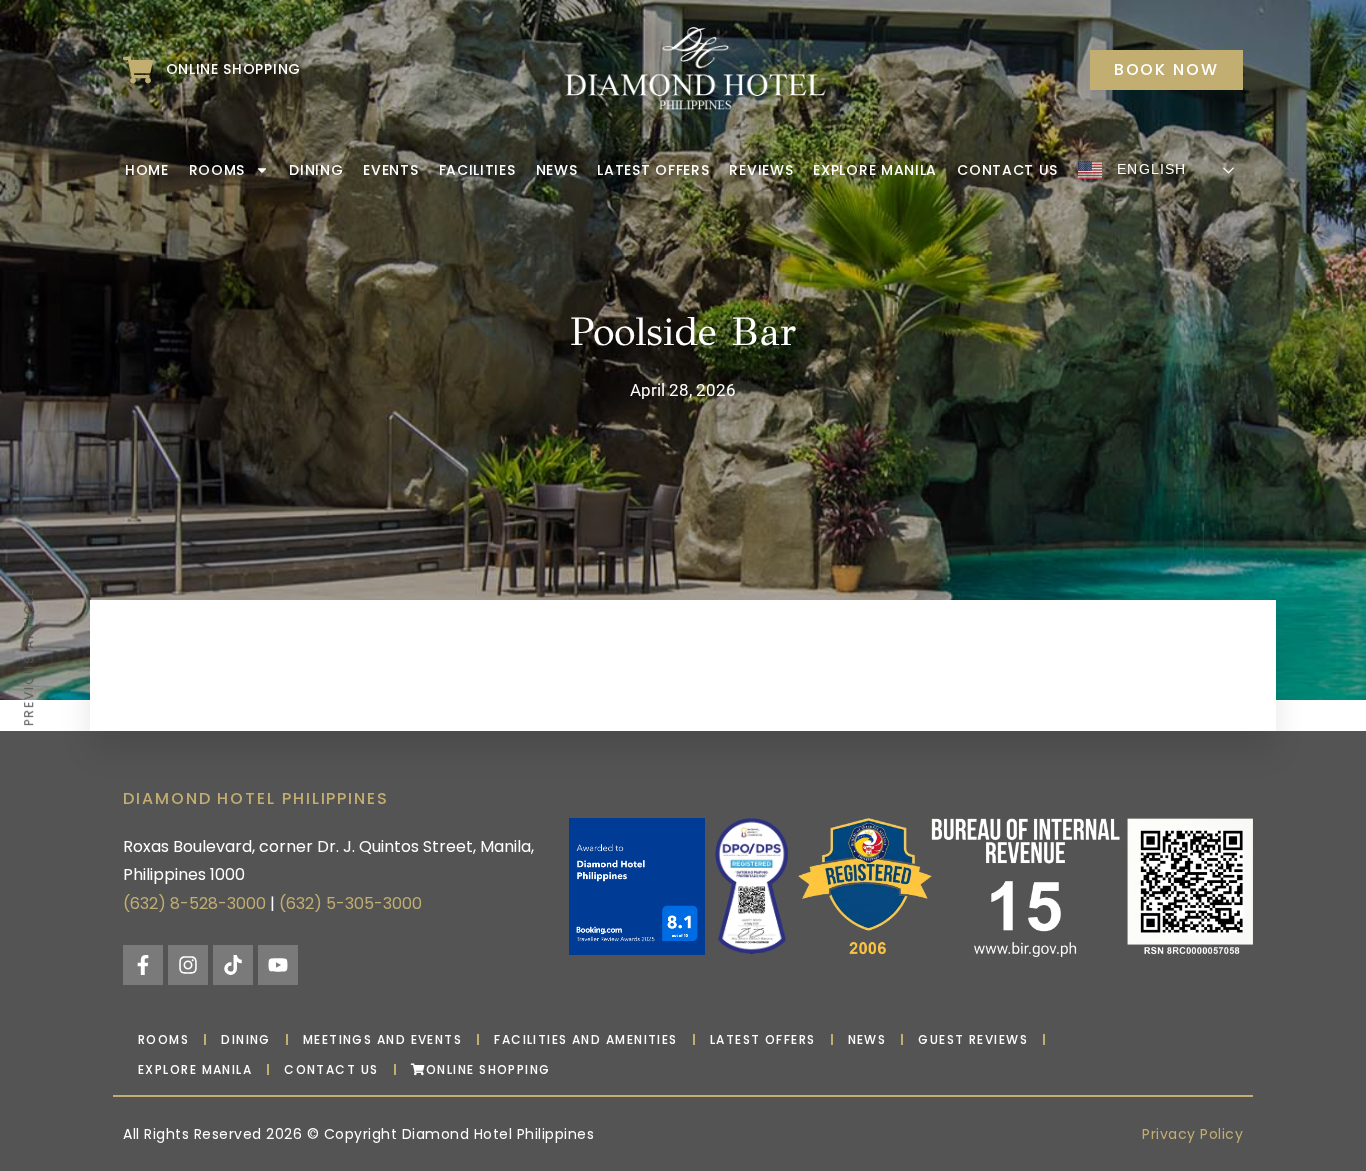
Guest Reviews (973, 1039)
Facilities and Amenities (586, 1039)
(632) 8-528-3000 (194, 903)
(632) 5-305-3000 (350, 903)
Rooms (217, 170)
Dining (316, 170)
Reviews (761, 170)
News (557, 170)
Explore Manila (875, 170)
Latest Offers (653, 170)
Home (147, 170)
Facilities (477, 170)
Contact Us (1007, 170)
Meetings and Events (382, 1039)
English (1149, 169)
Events (390, 170)
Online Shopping (488, 1069)
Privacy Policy (1192, 1134)
